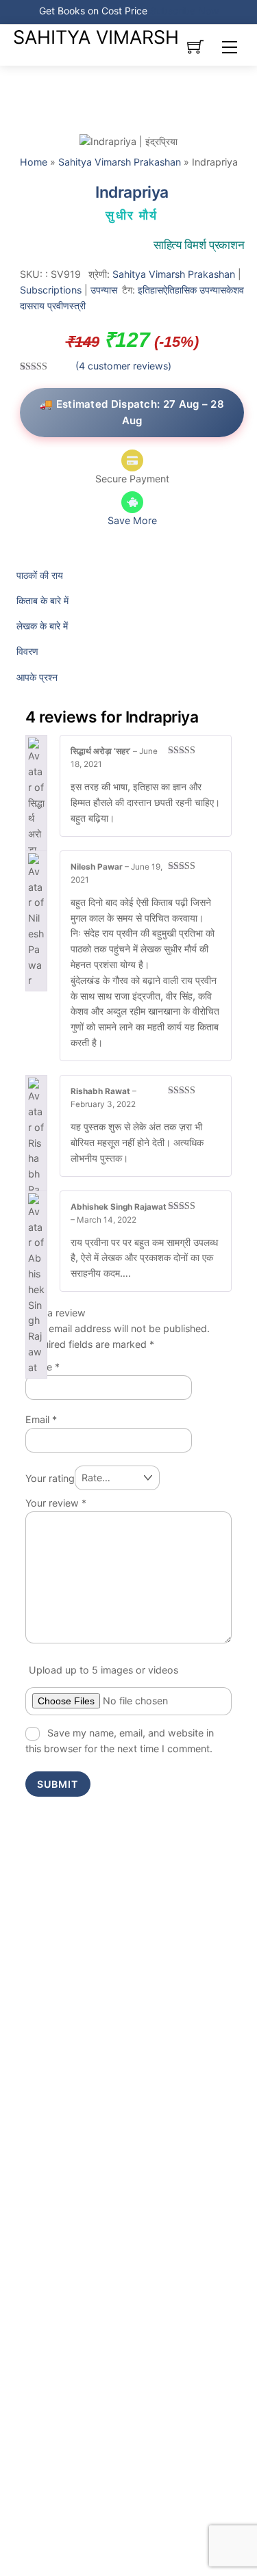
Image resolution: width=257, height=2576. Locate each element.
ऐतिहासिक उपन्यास (195, 290)
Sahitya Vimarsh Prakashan (120, 162)
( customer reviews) (123, 366)
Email (41, 1419)
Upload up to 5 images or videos (103, 1670)
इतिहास (150, 290)
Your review (56, 1503)
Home (34, 162)
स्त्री (77, 305)
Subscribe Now (184, 11)
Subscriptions (51, 290)
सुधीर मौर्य (132, 216)
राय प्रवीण (51, 305)
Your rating (50, 1478)
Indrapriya (132, 192)
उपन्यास (104, 290)
